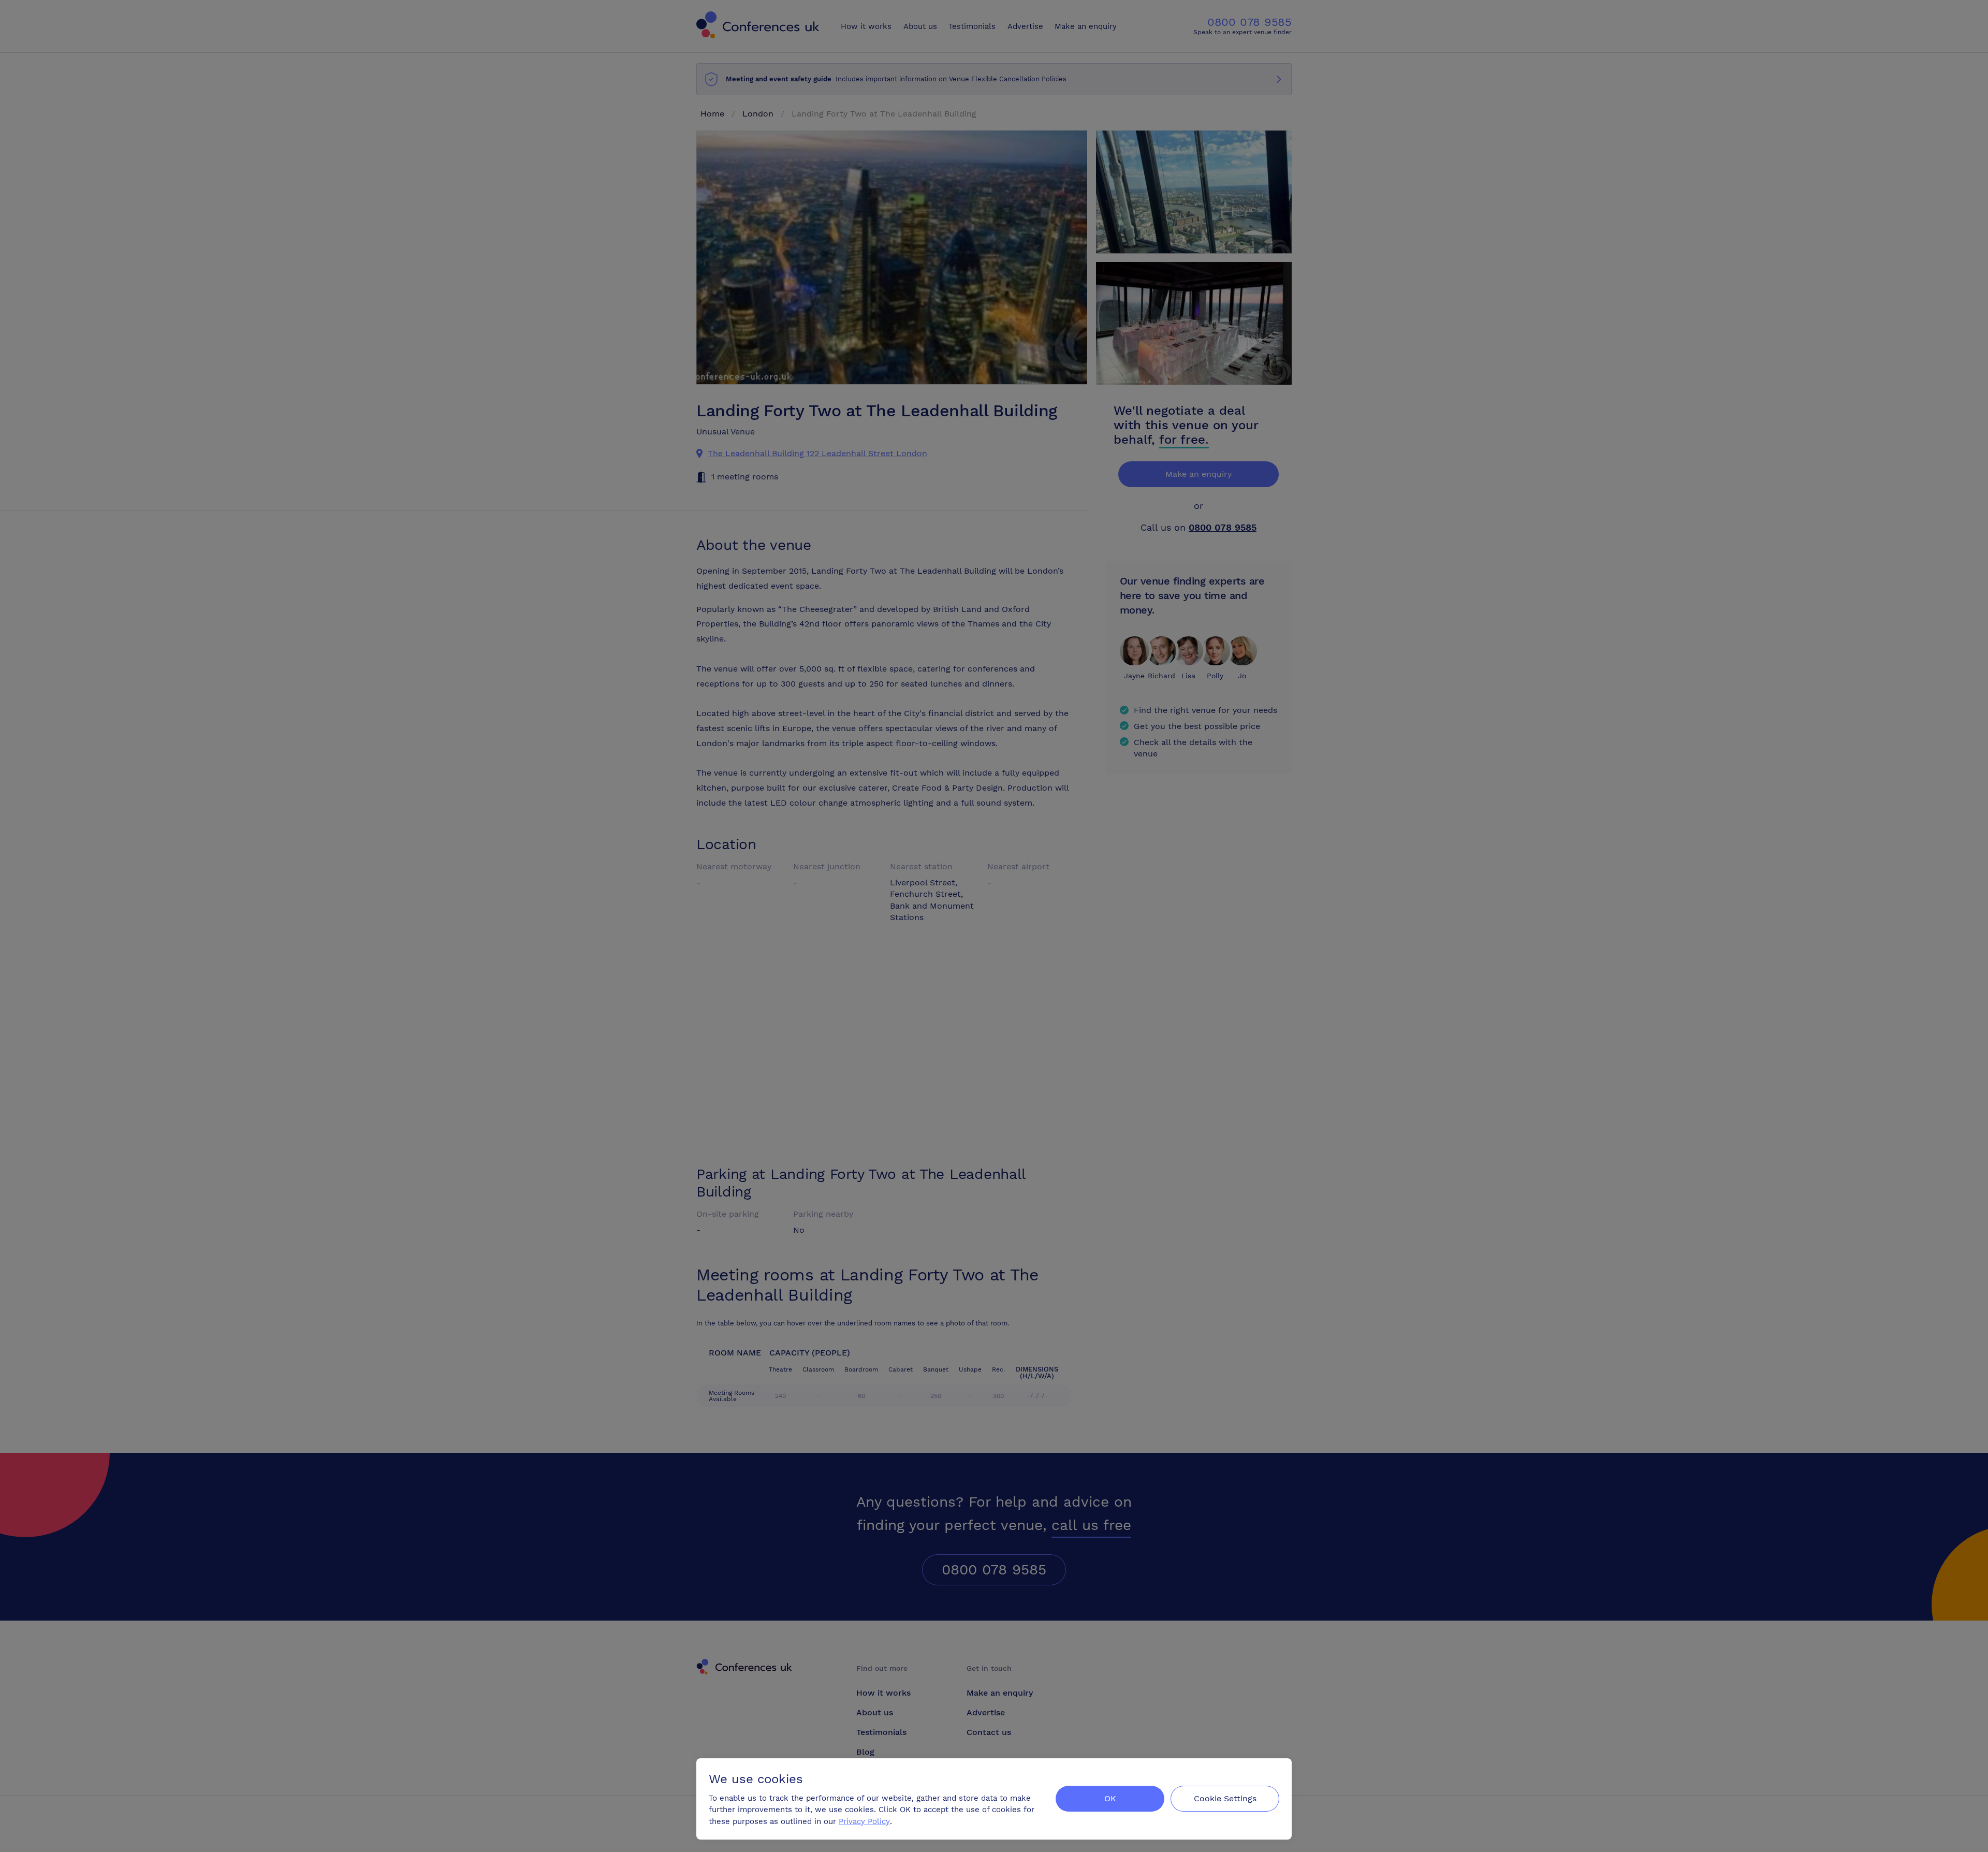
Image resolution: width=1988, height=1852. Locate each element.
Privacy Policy (864, 1821)
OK (1110, 1798)
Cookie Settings (1225, 1798)
